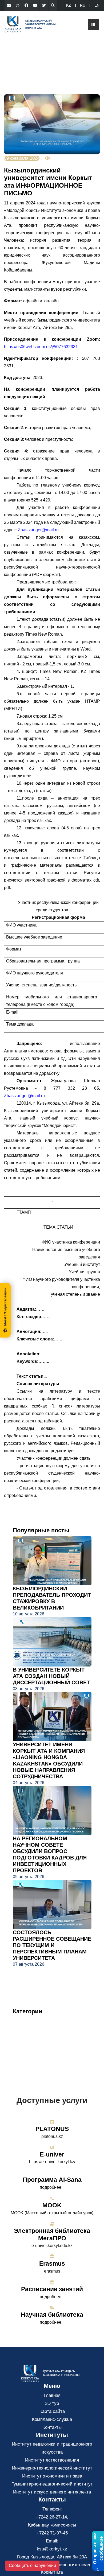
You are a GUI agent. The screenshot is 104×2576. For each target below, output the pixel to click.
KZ (69, 5)
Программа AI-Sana (52, 2180)
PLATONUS (52, 2129)
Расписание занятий (52, 2289)
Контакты (52, 2427)
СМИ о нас (29, 2037)
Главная (52, 2395)
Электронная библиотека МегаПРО (52, 2235)
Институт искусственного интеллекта (52, 2492)
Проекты (26, 2045)
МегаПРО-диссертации (5, 1307)
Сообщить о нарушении (32, 2565)
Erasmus (52, 2264)
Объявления (31, 2029)
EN (97, 5)
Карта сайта (52, 2411)
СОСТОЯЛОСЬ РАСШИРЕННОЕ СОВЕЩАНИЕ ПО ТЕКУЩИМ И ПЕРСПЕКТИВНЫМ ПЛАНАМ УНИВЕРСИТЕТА (52, 1945)
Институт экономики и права (52, 2476)
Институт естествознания (52, 2460)
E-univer (52, 2154)
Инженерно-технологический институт (52, 2468)
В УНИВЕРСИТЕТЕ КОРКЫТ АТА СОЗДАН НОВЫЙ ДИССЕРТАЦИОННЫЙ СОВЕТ (51, 1676)
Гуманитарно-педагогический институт (52, 2484)
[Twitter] (44, 5)
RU (83, 5)
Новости (28, 2021)
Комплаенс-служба (52, 2419)
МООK (52, 2205)
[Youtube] (35, 5)
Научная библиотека (52, 2315)
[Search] (53, 5)
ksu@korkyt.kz (52, 2549)
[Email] (9, 5)
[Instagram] (18, 5)
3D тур (52, 2403)
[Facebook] (26, 5)
